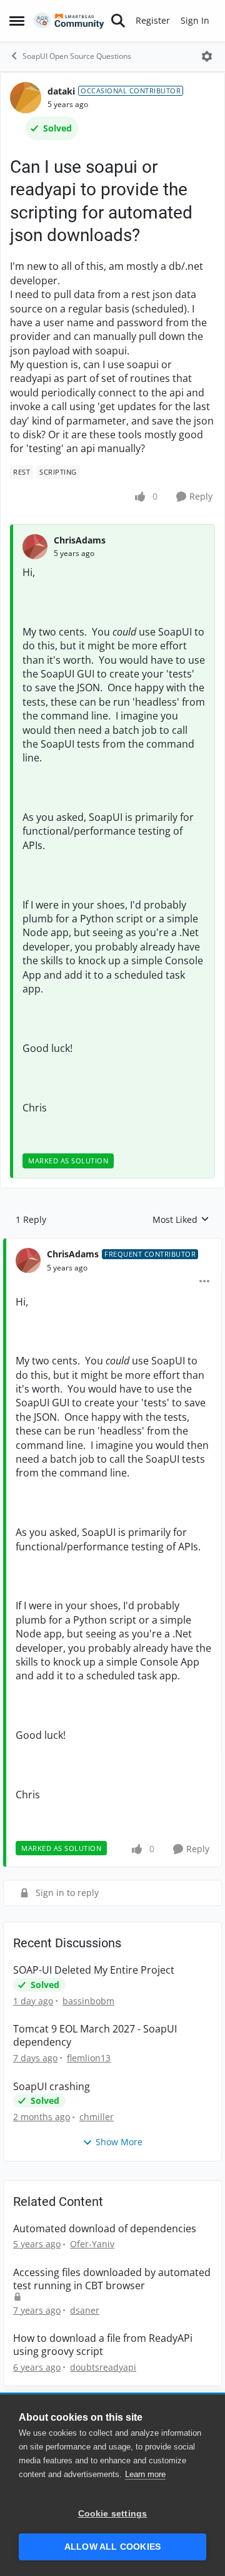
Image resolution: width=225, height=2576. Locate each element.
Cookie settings (113, 2514)
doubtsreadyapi (103, 2367)
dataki (61, 91)
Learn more (145, 2474)
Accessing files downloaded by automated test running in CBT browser (112, 2279)
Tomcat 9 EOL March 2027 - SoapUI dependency (95, 2036)
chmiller (97, 2117)
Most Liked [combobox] (181, 1220)
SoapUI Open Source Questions (77, 56)
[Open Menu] (207, 56)
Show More (119, 2142)
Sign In (195, 20)
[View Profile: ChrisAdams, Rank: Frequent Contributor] (28, 1260)
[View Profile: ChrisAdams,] (35, 547)
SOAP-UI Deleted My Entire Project (94, 1970)
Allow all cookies (112, 2547)
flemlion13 (89, 2058)
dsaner (85, 2310)
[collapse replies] (112, 1244)
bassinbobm (88, 2001)
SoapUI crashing (52, 2087)
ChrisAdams (80, 540)
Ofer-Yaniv (92, 2244)
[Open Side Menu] (17, 21)
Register (153, 20)
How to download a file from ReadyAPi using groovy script (103, 2345)
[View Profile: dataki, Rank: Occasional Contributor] (26, 98)
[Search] (118, 21)
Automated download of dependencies (105, 2229)
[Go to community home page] (69, 21)
